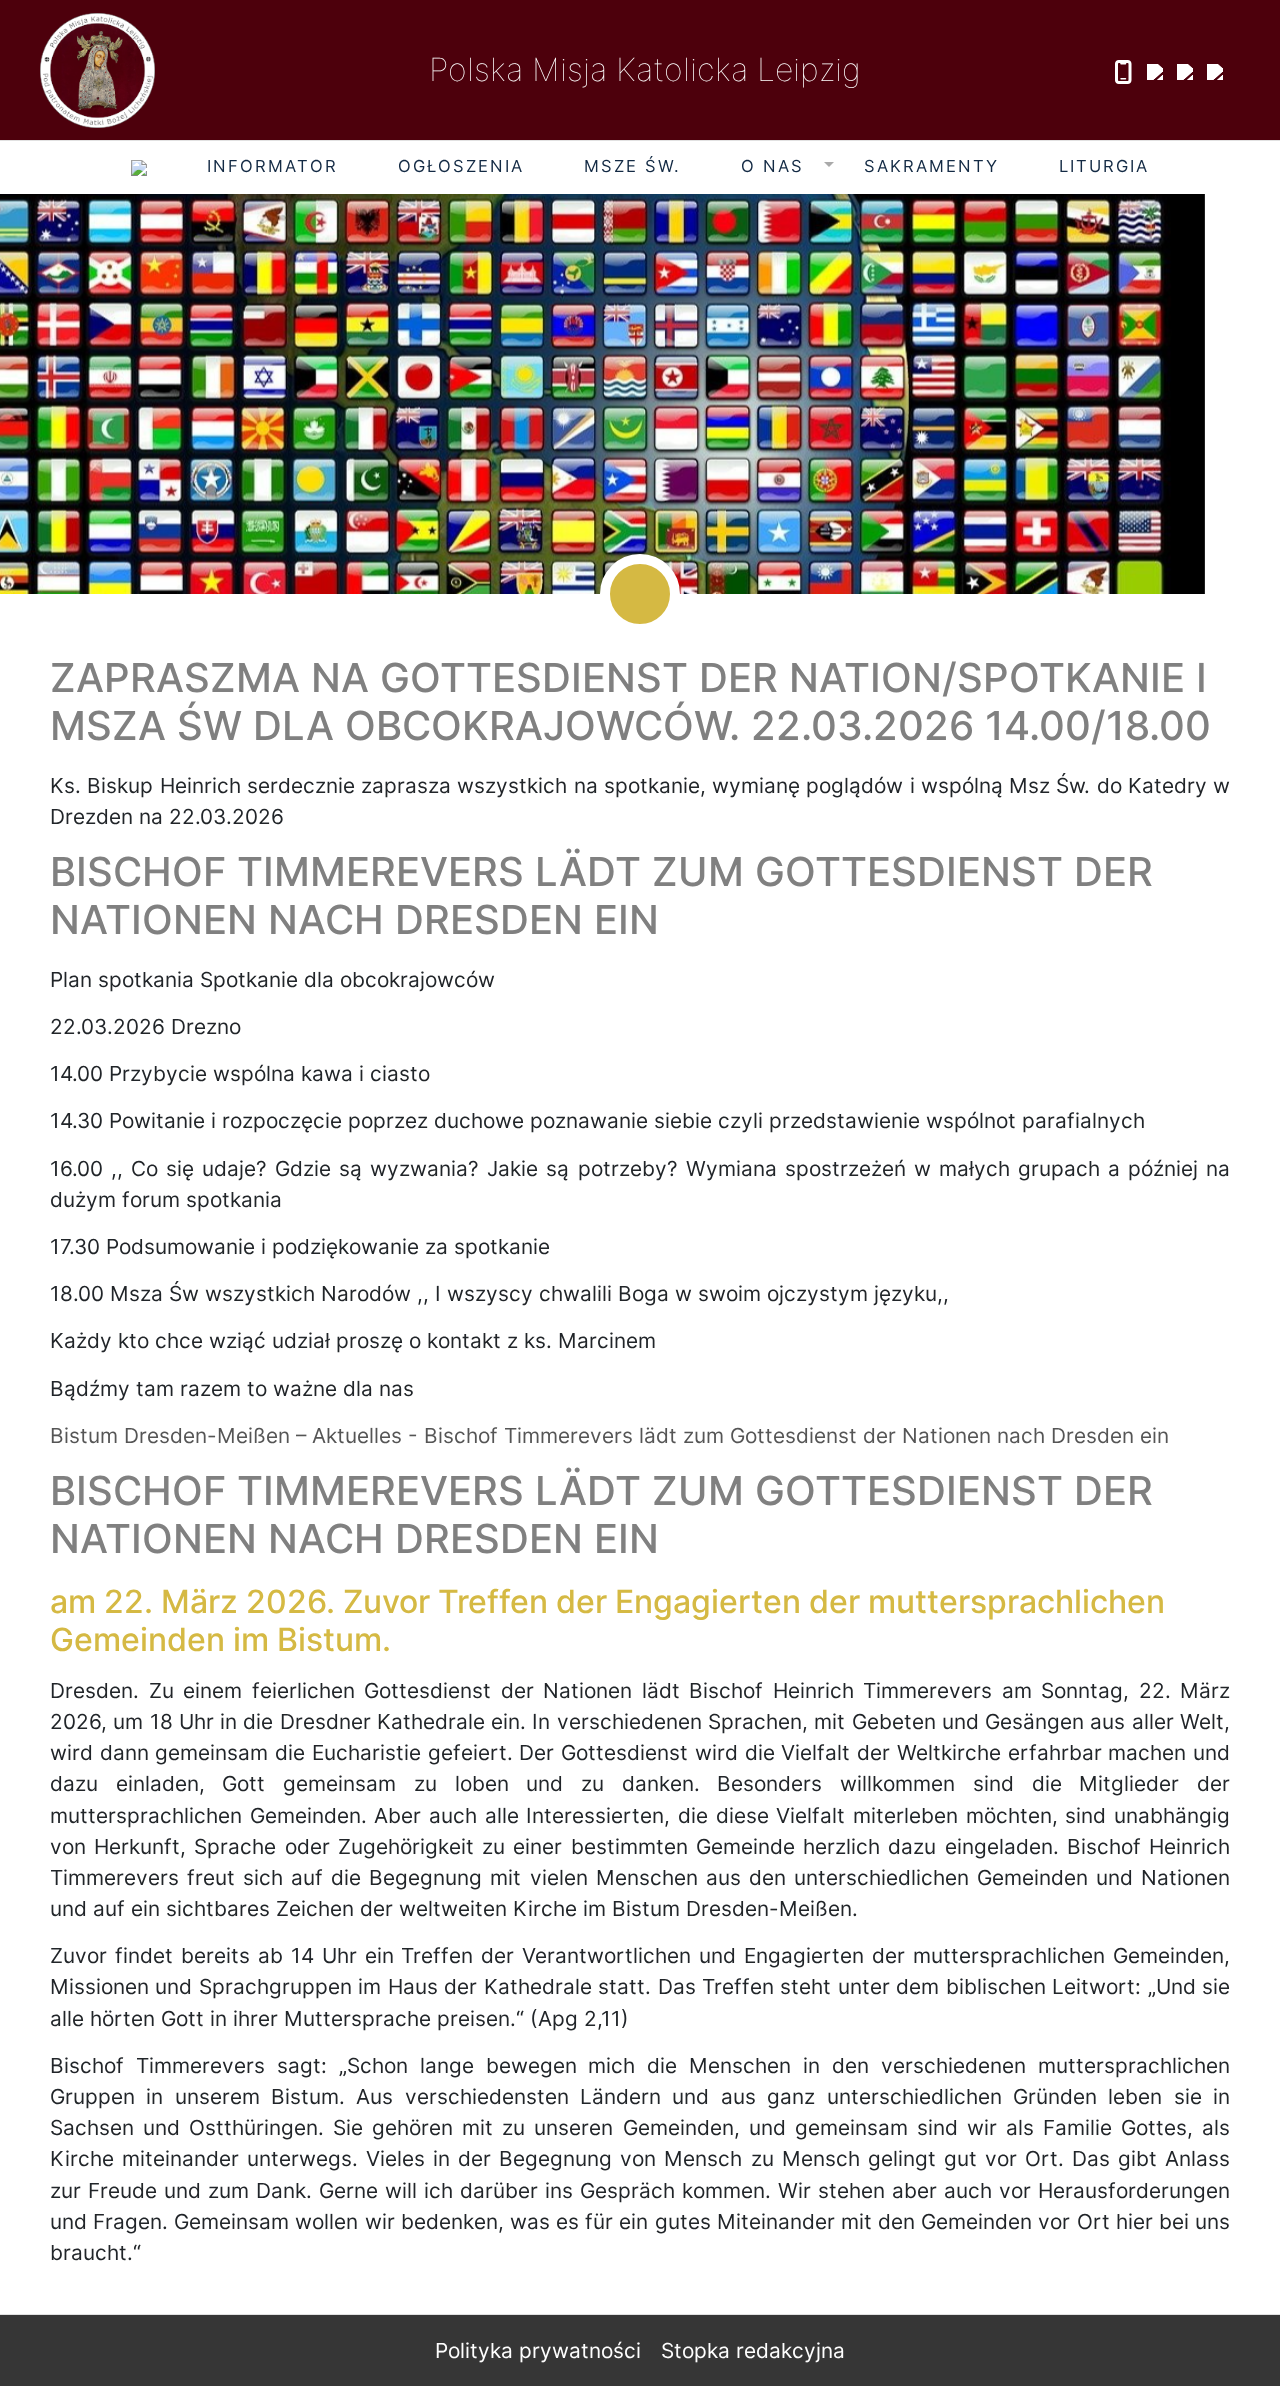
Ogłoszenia (461, 166)
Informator (272, 166)
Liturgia (1104, 166)
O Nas (772, 166)
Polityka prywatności (538, 2350)
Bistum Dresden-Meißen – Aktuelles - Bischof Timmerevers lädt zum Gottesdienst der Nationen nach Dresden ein (609, 1435)
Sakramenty (931, 166)
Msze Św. (632, 166)
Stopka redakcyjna (753, 2350)
